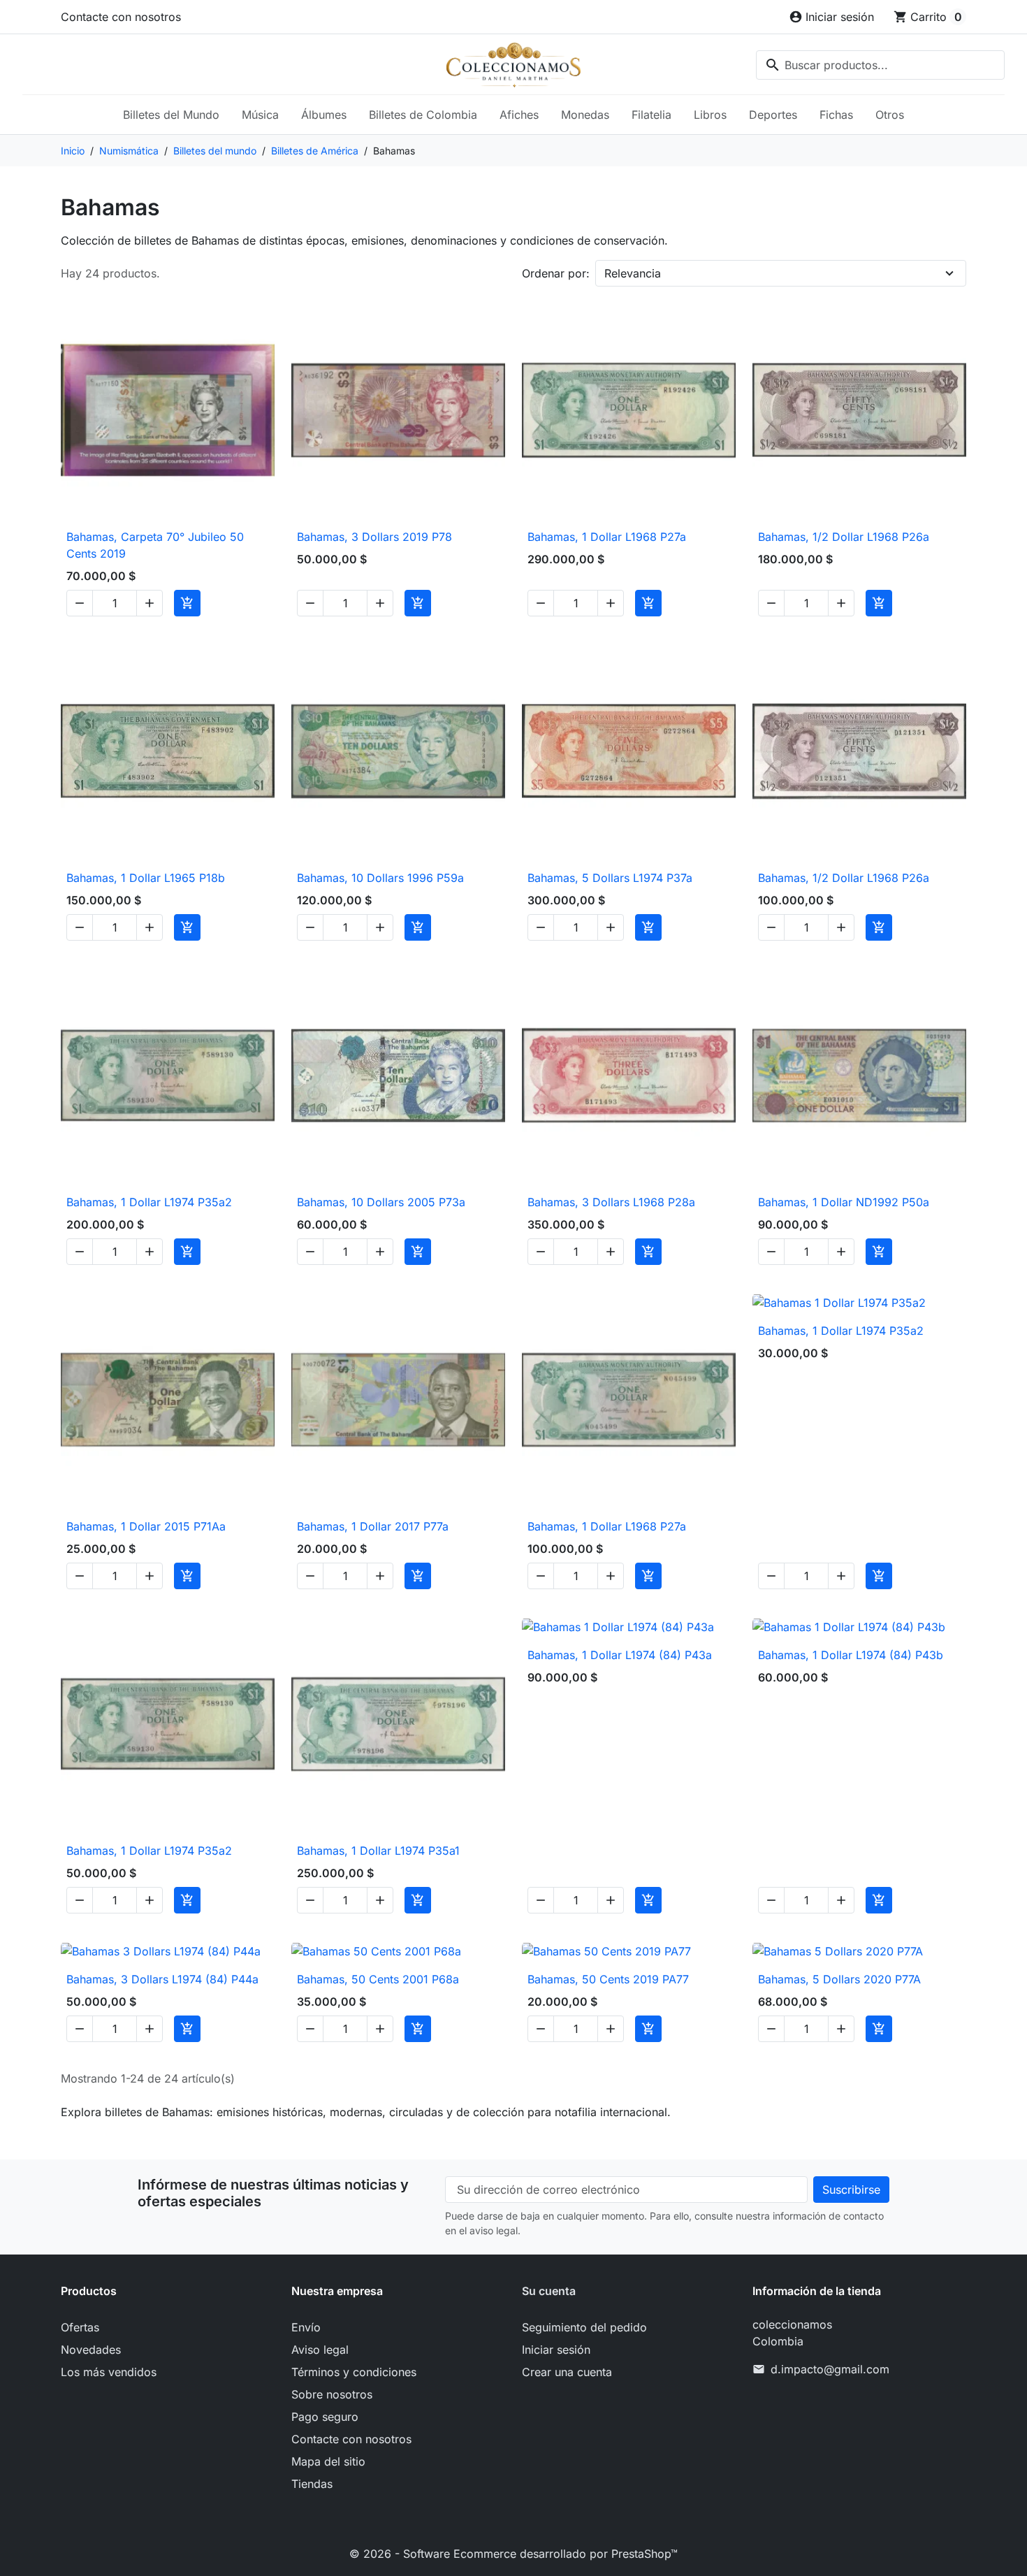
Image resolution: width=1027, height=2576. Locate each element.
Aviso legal (320, 2350)
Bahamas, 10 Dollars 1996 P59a (380, 878)
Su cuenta (549, 2291)
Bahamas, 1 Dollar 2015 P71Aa (146, 1526)
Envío (306, 2327)
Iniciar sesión (556, 2350)
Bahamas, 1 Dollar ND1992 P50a (844, 1202)
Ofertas (80, 2327)
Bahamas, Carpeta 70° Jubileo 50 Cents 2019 (155, 545)
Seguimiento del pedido (584, 2327)
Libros (710, 115)
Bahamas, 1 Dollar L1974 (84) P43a (620, 1655)
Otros (890, 115)
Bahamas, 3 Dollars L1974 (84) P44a (162, 1979)
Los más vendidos (109, 2372)
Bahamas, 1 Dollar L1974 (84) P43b (851, 1655)
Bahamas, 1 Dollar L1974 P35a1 (378, 1851)
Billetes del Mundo (171, 115)
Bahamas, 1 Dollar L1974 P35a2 (149, 1202)
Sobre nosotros (332, 2394)
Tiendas (312, 2484)
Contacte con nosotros (121, 17)
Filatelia (651, 115)
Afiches (519, 115)
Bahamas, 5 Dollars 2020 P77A (839, 1979)
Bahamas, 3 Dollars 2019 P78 (374, 537)
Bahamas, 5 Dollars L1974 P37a (610, 878)
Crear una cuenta (567, 2372)
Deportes (773, 115)
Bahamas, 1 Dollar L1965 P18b (146, 878)
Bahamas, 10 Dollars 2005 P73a (381, 1202)
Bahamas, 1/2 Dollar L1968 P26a (844, 537)
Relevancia (633, 273)
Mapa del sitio (328, 2461)
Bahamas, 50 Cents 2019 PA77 (608, 1979)
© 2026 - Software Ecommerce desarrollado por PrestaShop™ (513, 2554)
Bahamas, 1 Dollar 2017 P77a (373, 1526)
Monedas (585, 115)
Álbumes (324, 115)
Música (260, 115)
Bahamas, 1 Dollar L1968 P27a (607, 537)
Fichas (836, 115)
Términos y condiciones (354, 2372)
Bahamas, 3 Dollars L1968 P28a (611, 1202)
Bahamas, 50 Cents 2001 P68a (378, 1979)
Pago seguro (325, 2417)
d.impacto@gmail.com (830, 2369)
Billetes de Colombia (423, 115)
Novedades (91, 2350)
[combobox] (880, 65)
